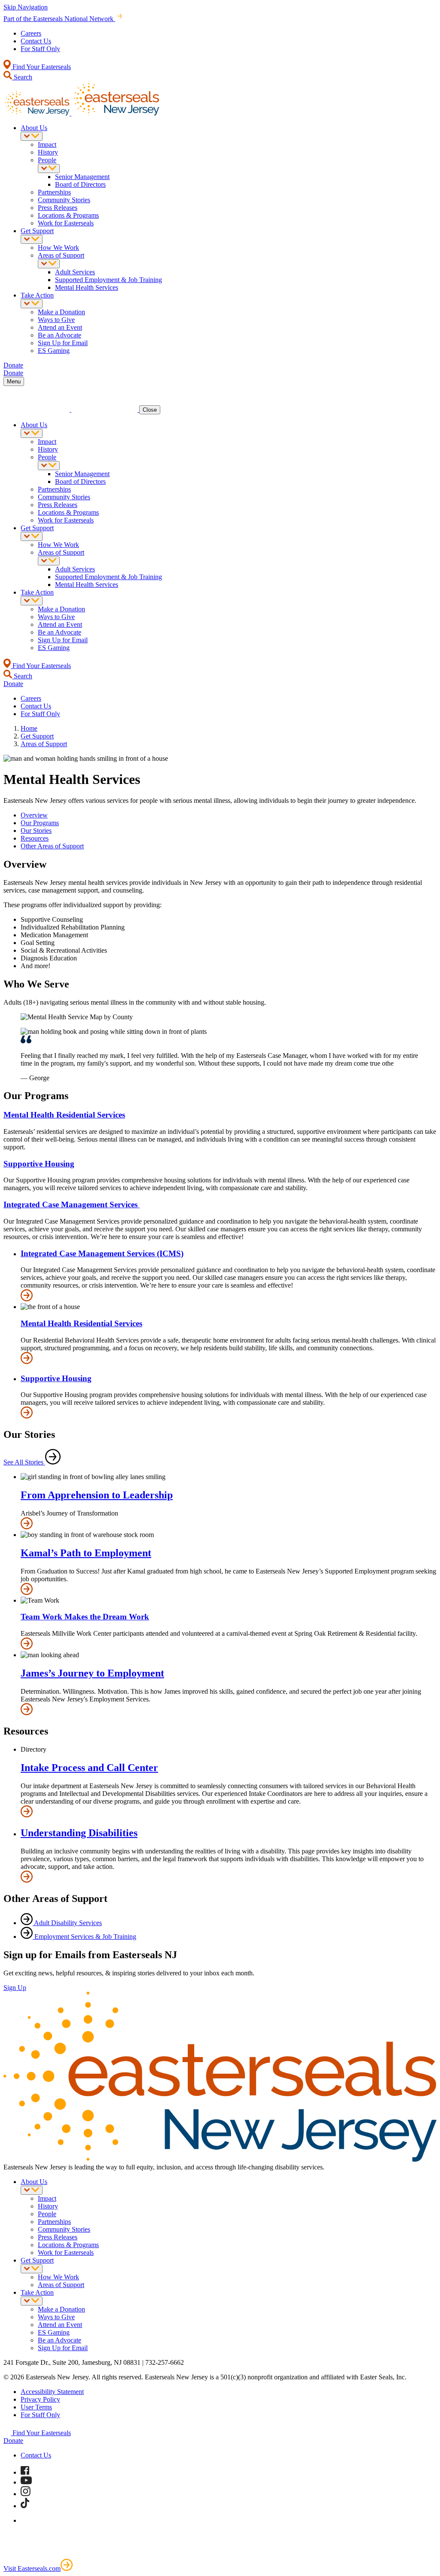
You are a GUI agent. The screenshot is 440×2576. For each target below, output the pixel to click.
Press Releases (58, 208)
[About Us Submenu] (32, 136)
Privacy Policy (40, 2399)
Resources (35, 838)
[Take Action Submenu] (32, 304)
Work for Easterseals (66, 223)
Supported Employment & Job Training (108, 280)
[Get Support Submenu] (32, 239)
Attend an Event (60, 327)
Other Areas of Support (52, 846)
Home (29, 728)
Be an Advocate (60, 335)
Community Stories (64, 200)
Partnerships (54, 192)
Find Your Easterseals (41, 67)
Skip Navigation (26, 7)
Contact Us (36, 41)
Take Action (37, 295)
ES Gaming (54, 351)
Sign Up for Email (63, 343)
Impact (47, 144)
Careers (31, 33)
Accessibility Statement (52, 2392)
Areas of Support (61, 255)
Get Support (37, 231)
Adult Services (75, 272)
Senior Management (82, 177)
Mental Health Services (87, 287)
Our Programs (40, 823)
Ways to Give (56, 320)
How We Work (58, 248)
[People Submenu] (49, 169)
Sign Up (15, 1988)
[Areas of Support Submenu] (49, 264)
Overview (34, 815)
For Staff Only (40, 49)
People (47, 160)
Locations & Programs (68, 215)
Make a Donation (61, 312)
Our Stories (36, 831)
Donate (13, 2441)
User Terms (36, 2407)
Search (22, 77)
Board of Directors (80, 184)
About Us (34, 128)
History (48, 152)
